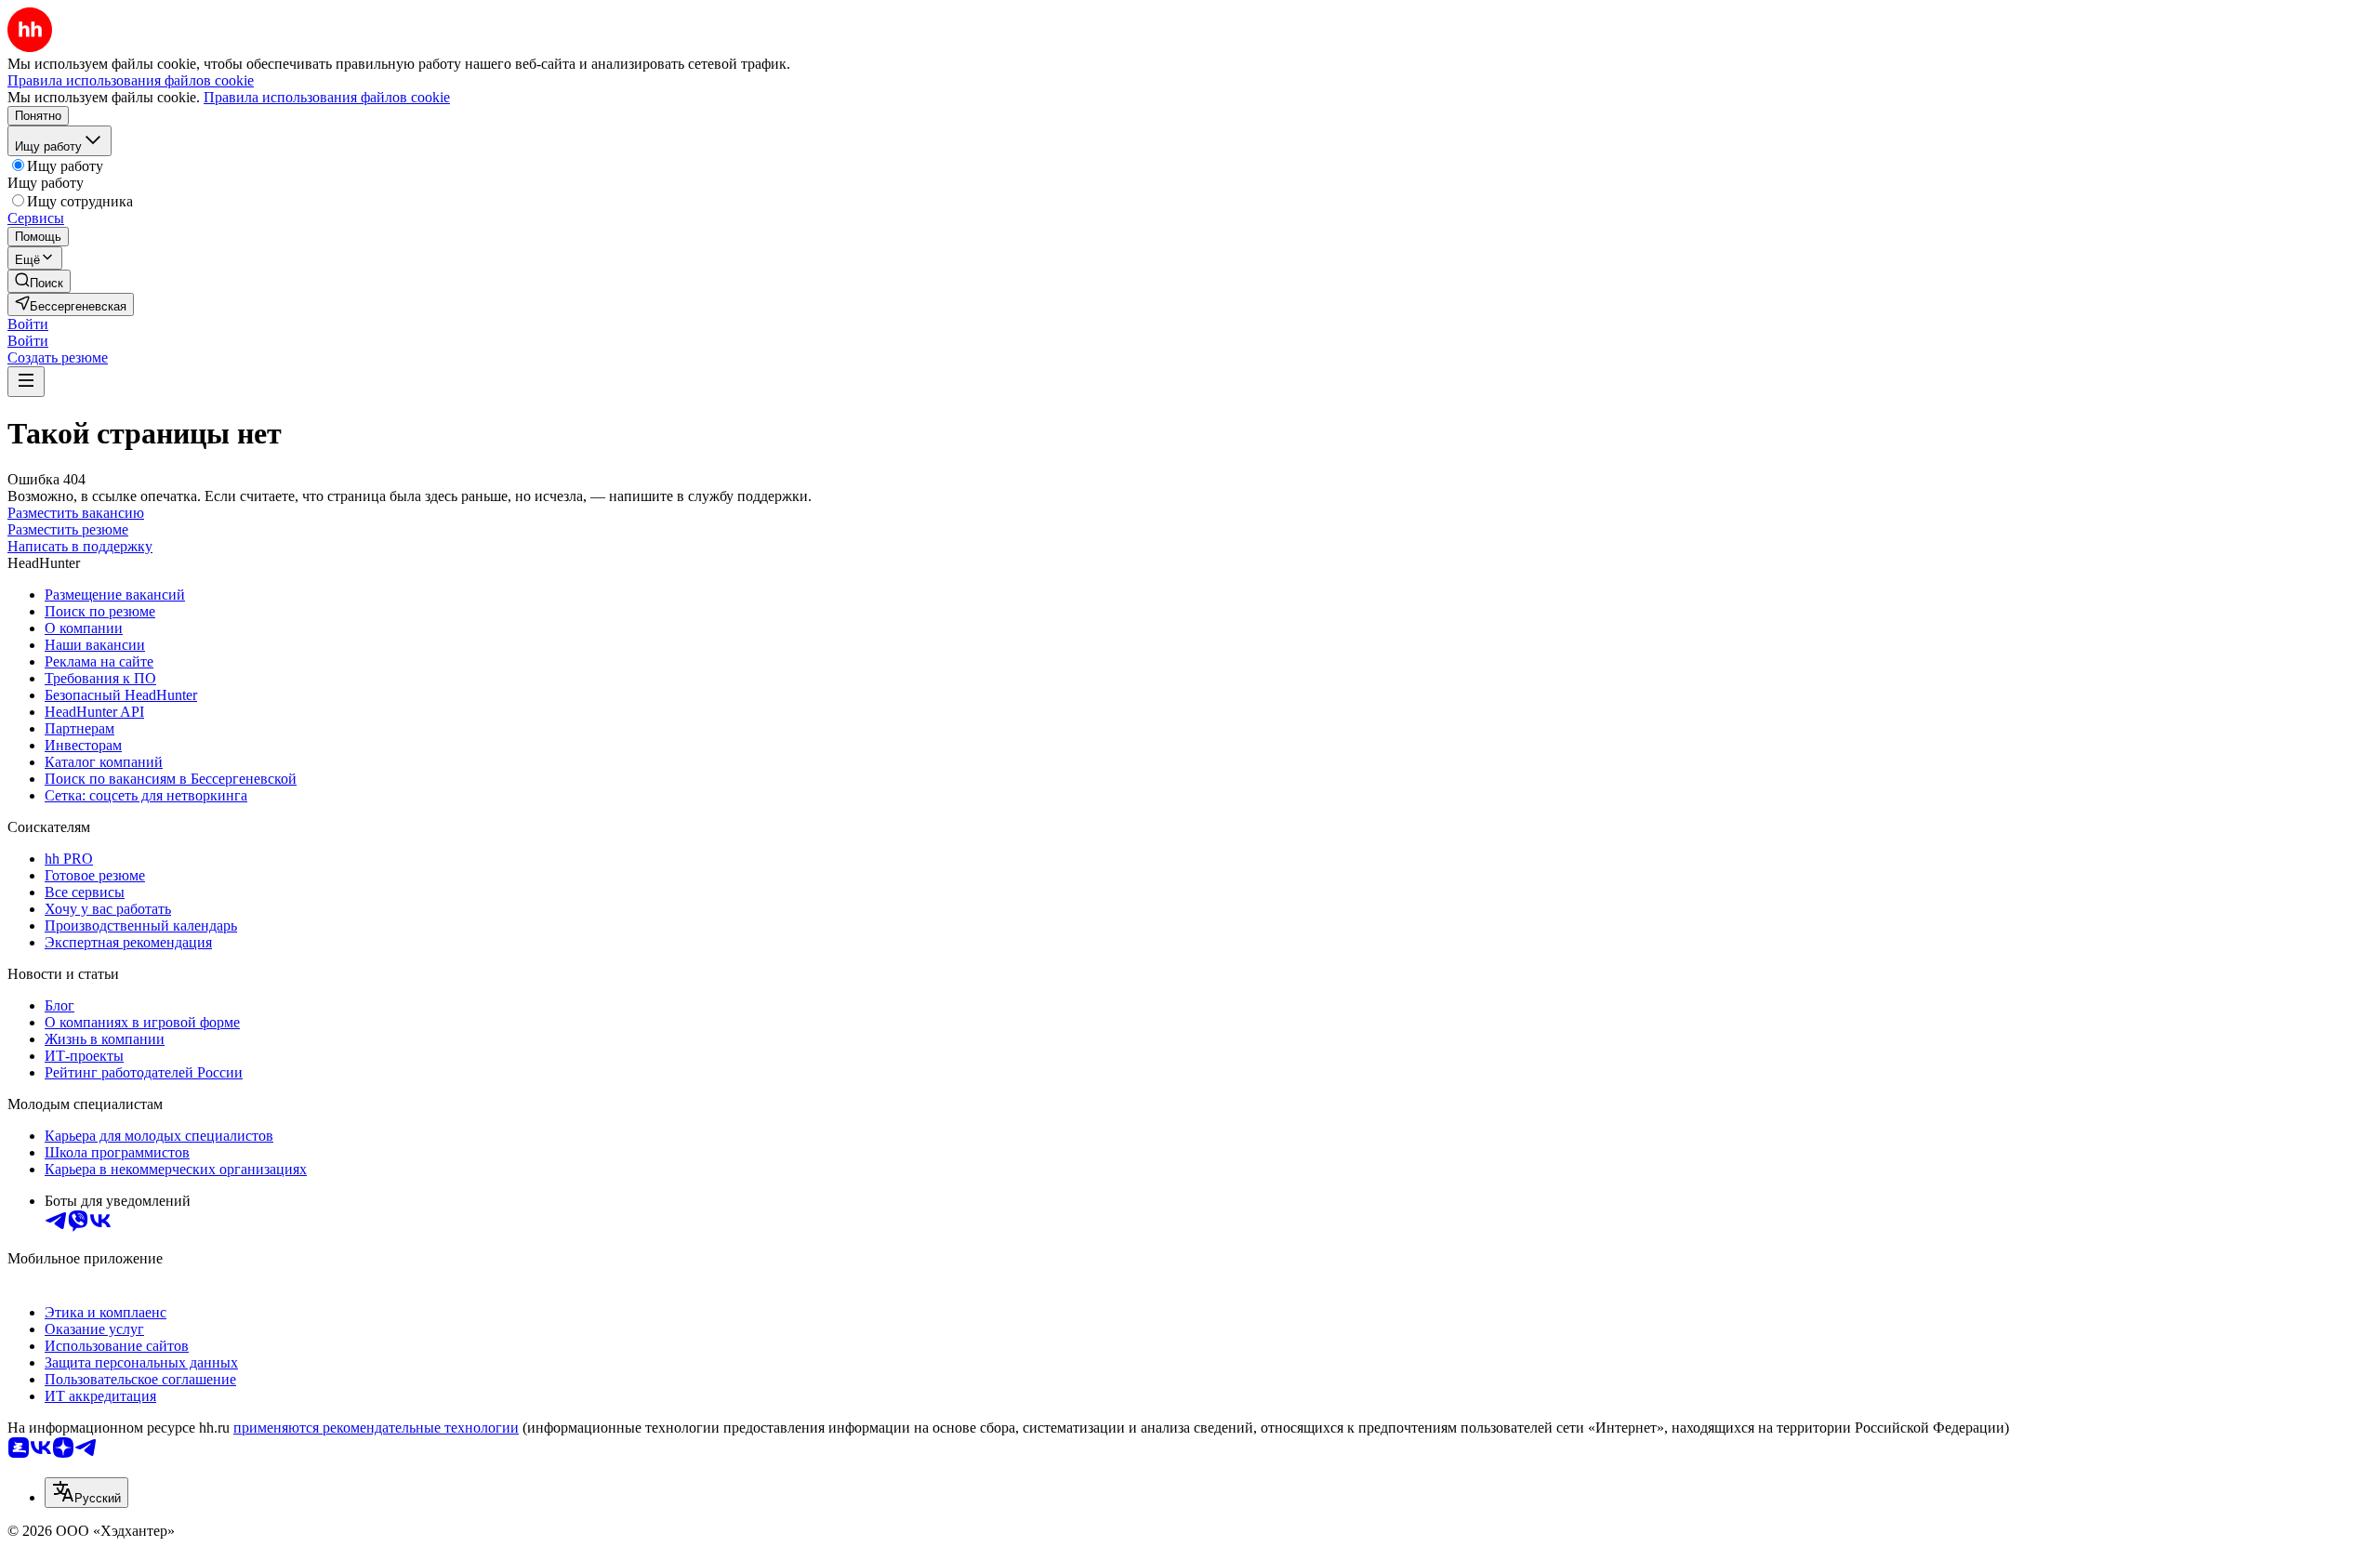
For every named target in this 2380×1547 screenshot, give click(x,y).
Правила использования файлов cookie (327, 97)
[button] (28, 324)
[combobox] (86, 1493)
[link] (39, 281)
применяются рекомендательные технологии (376, 1428)
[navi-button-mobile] (26, 382)
